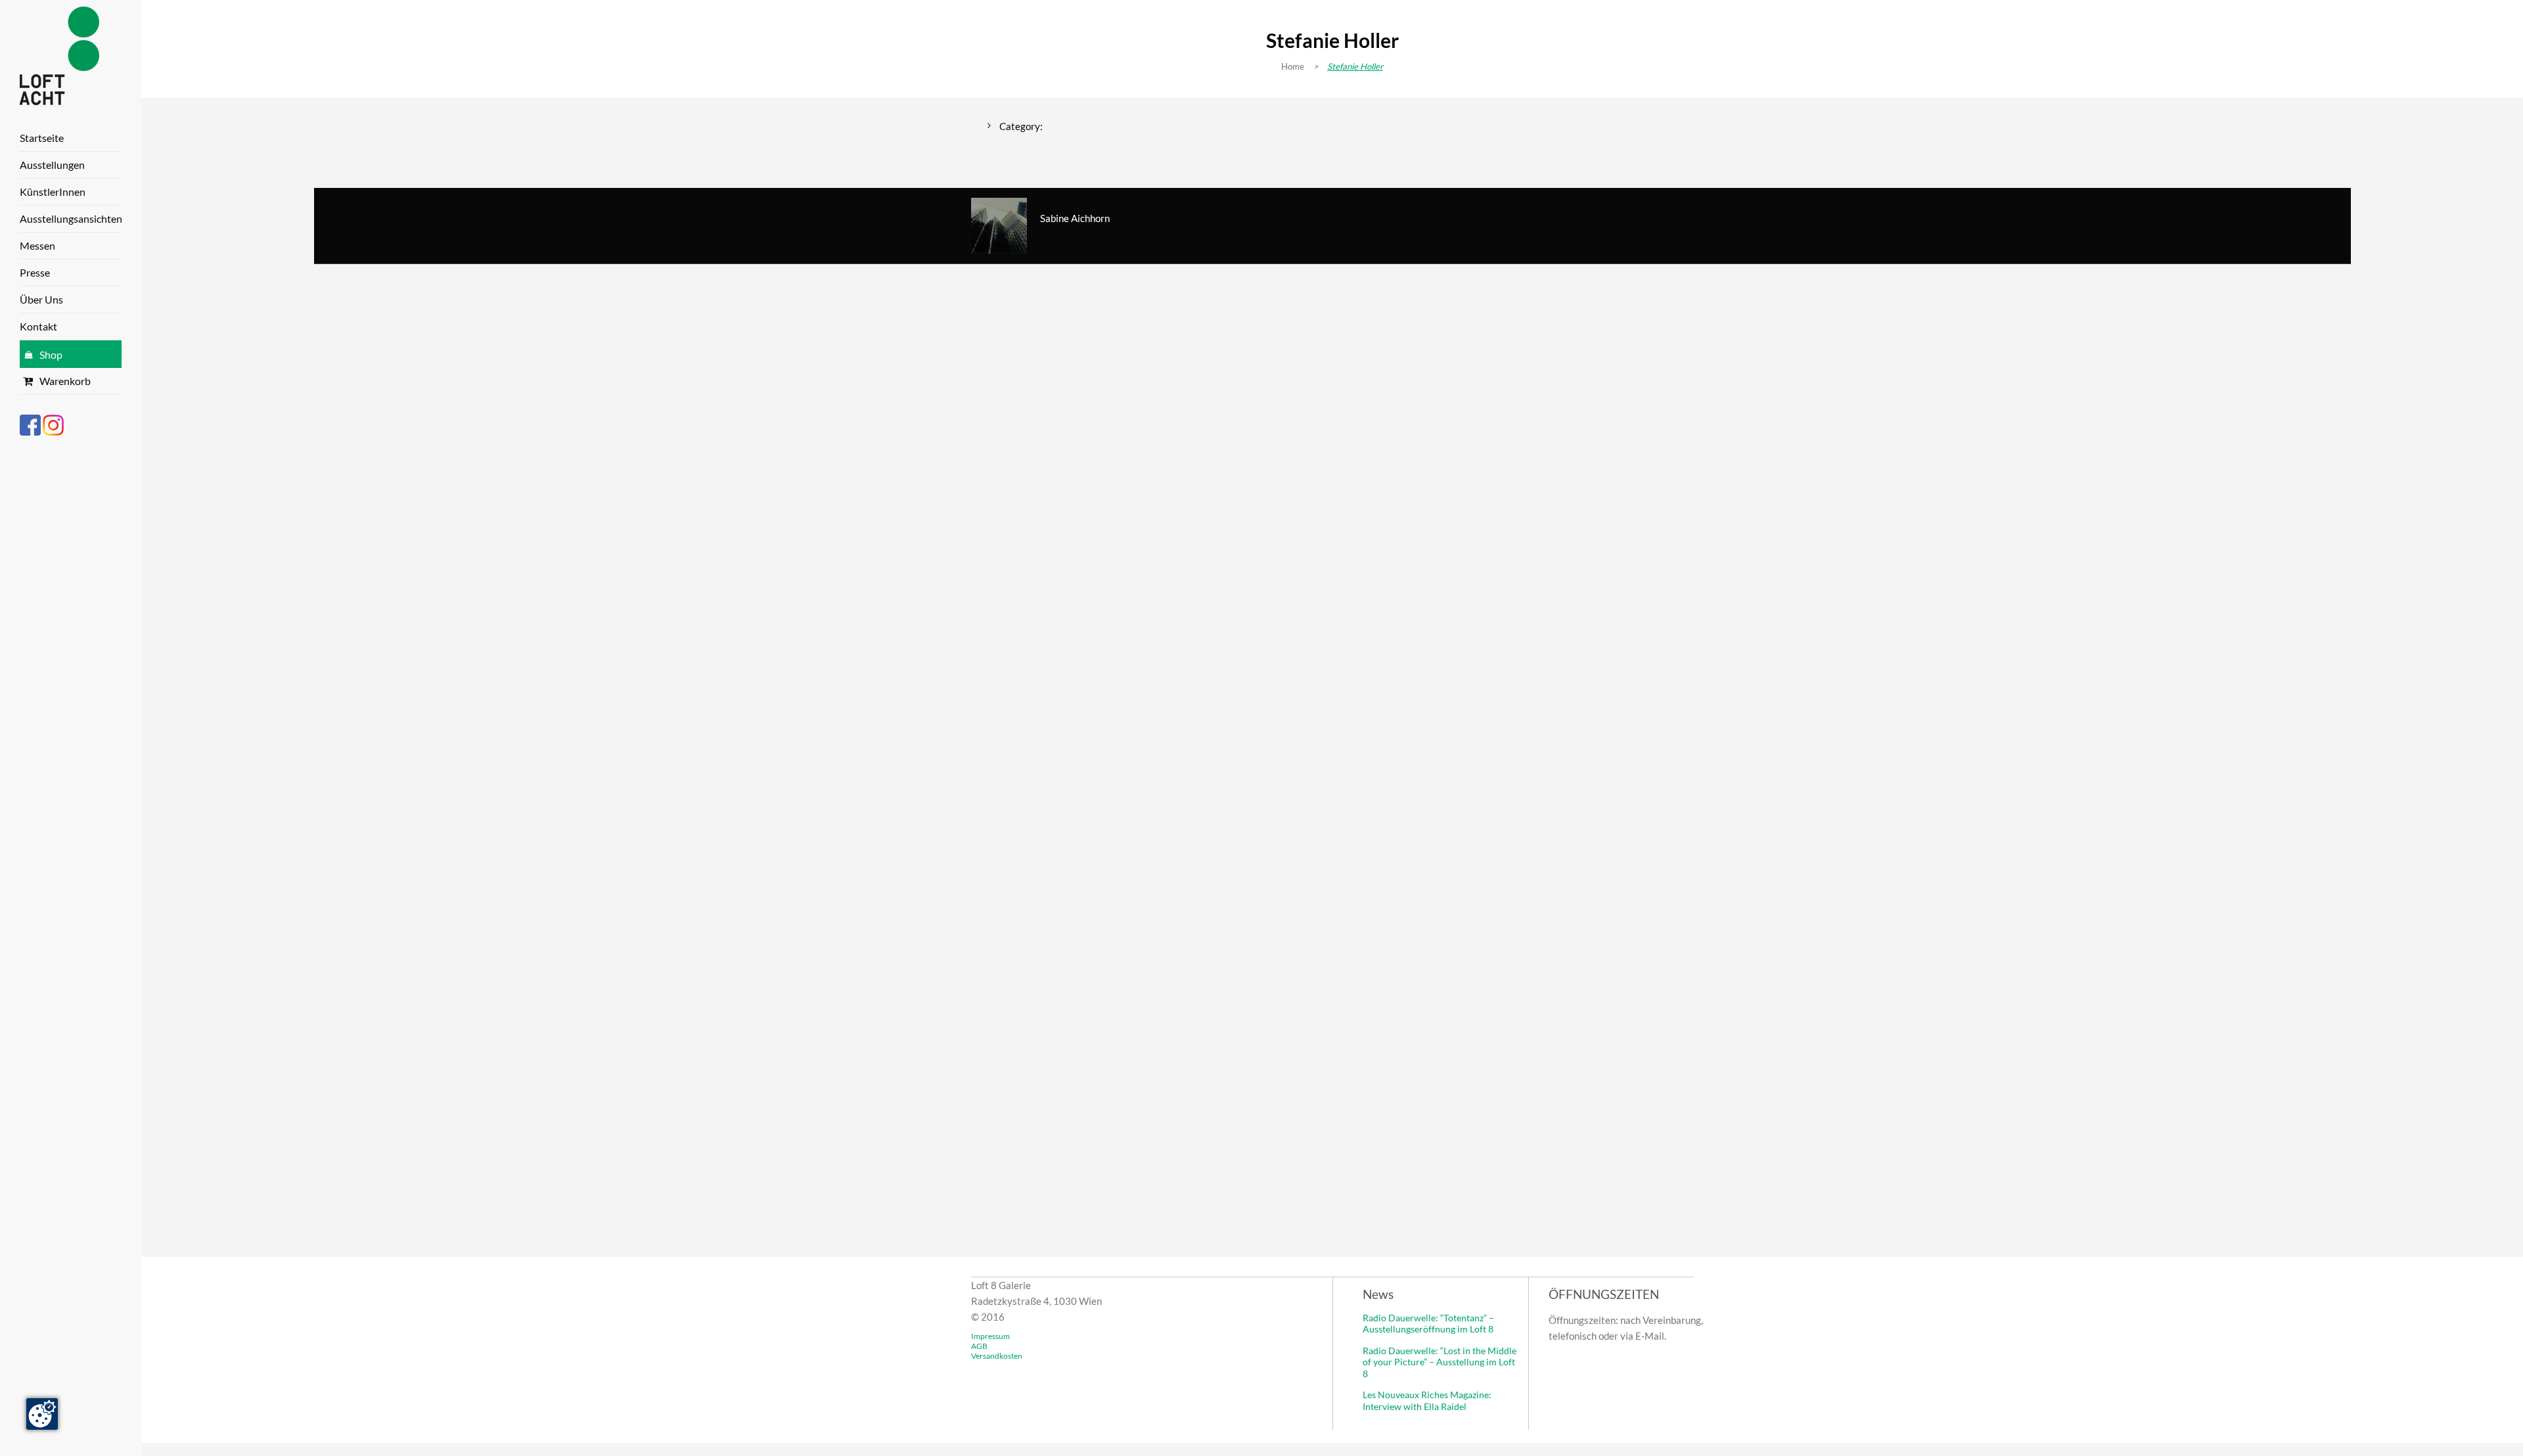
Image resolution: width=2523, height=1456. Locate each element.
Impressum (990, 1336)
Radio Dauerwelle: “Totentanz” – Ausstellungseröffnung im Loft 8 (1428, 1324)
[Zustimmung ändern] (42, 1414)
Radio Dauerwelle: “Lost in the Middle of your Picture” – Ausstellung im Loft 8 (1440, 1362)
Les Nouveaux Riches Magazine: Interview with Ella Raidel (1427, 1400)
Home (1293, 66)
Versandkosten (997, 1356)
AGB (979, 1346)
